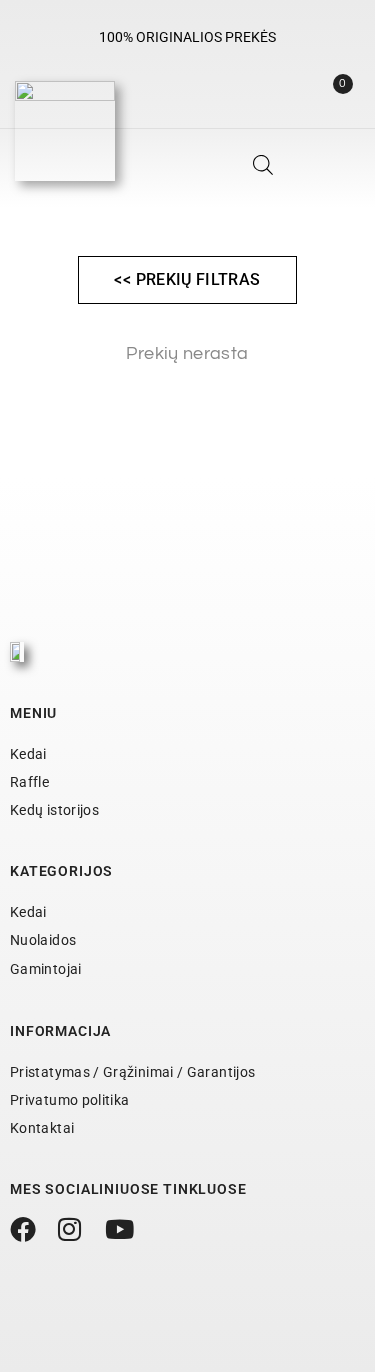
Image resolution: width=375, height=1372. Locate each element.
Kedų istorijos (54, 810)
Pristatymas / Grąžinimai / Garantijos (132, 1072)
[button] (348, 171)
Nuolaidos (43, 940)
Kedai (28, 754)
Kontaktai (42, 1128)
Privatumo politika (69, 1100)
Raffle (29, 782)
